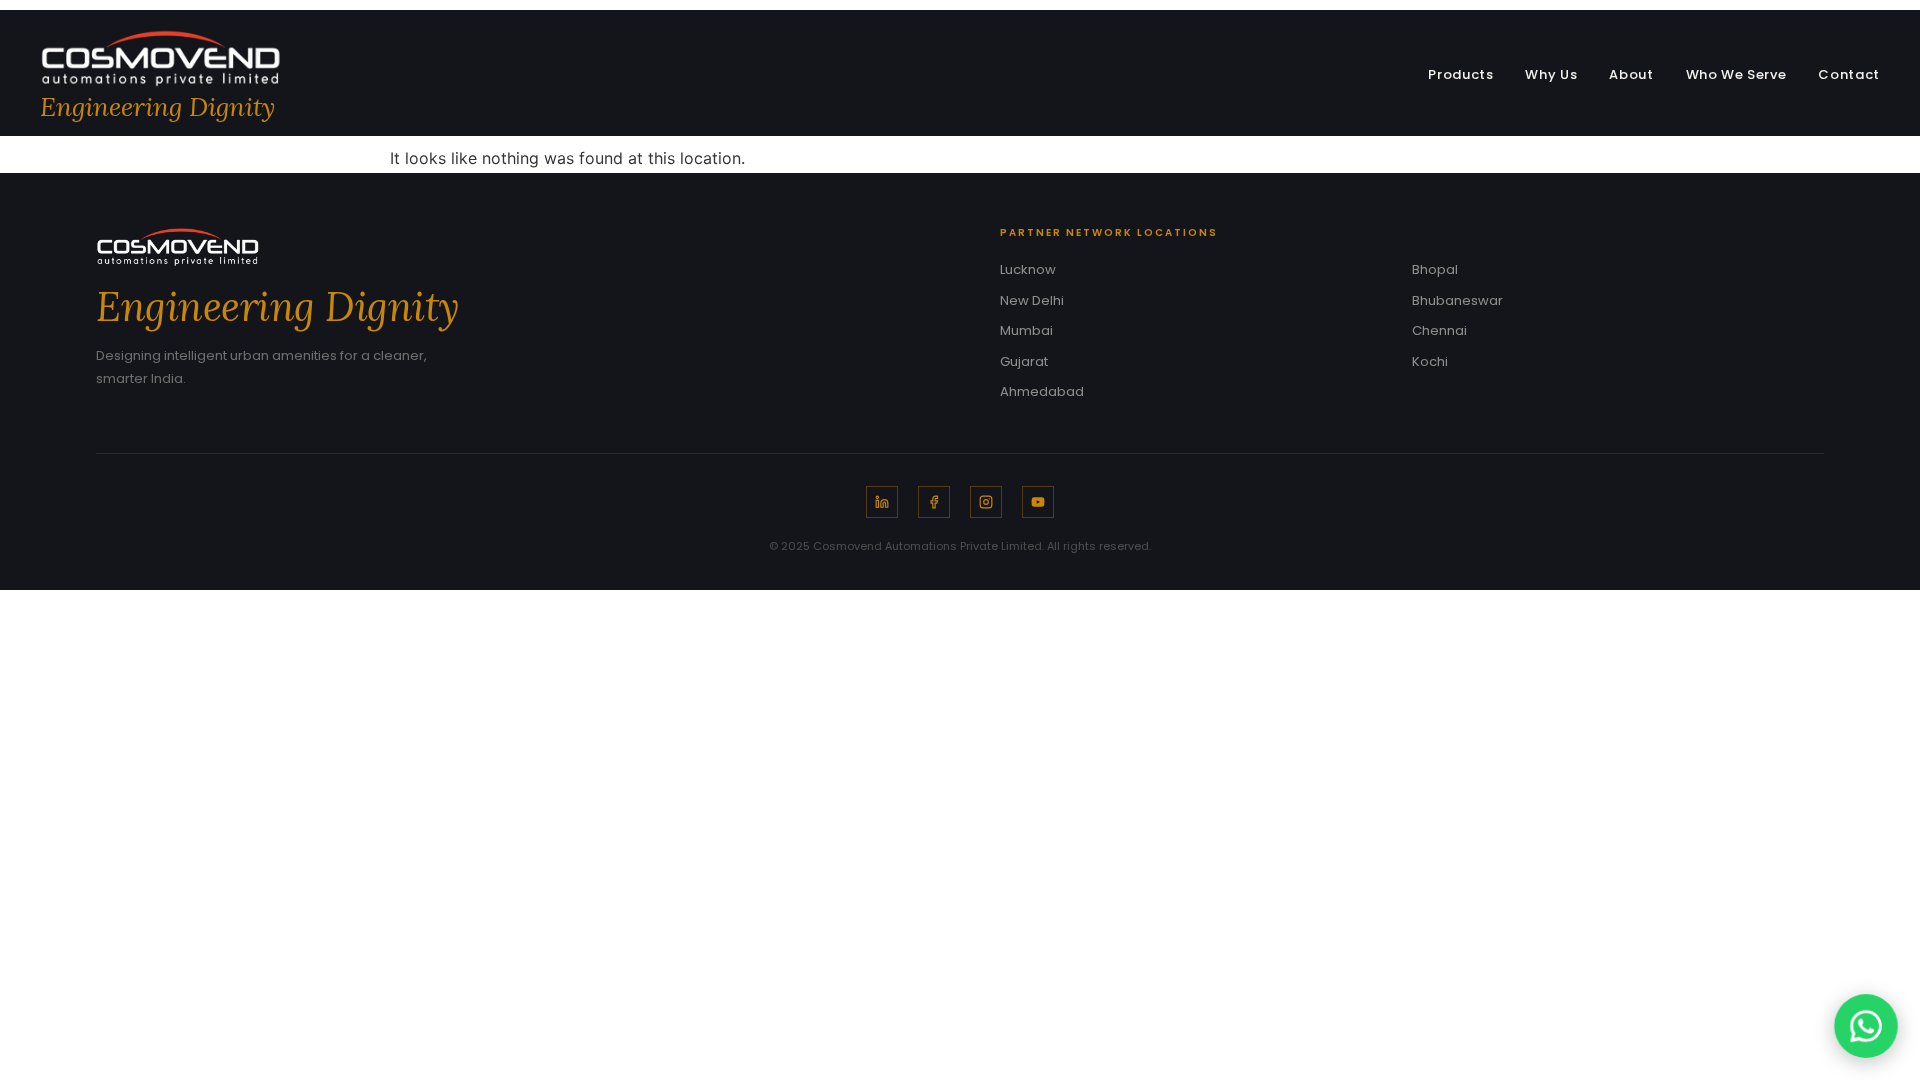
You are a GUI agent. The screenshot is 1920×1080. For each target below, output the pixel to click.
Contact (1849, 74)
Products (1460, 74)
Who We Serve (1736, 74)
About (1631, 74)
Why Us (1551, 74)
